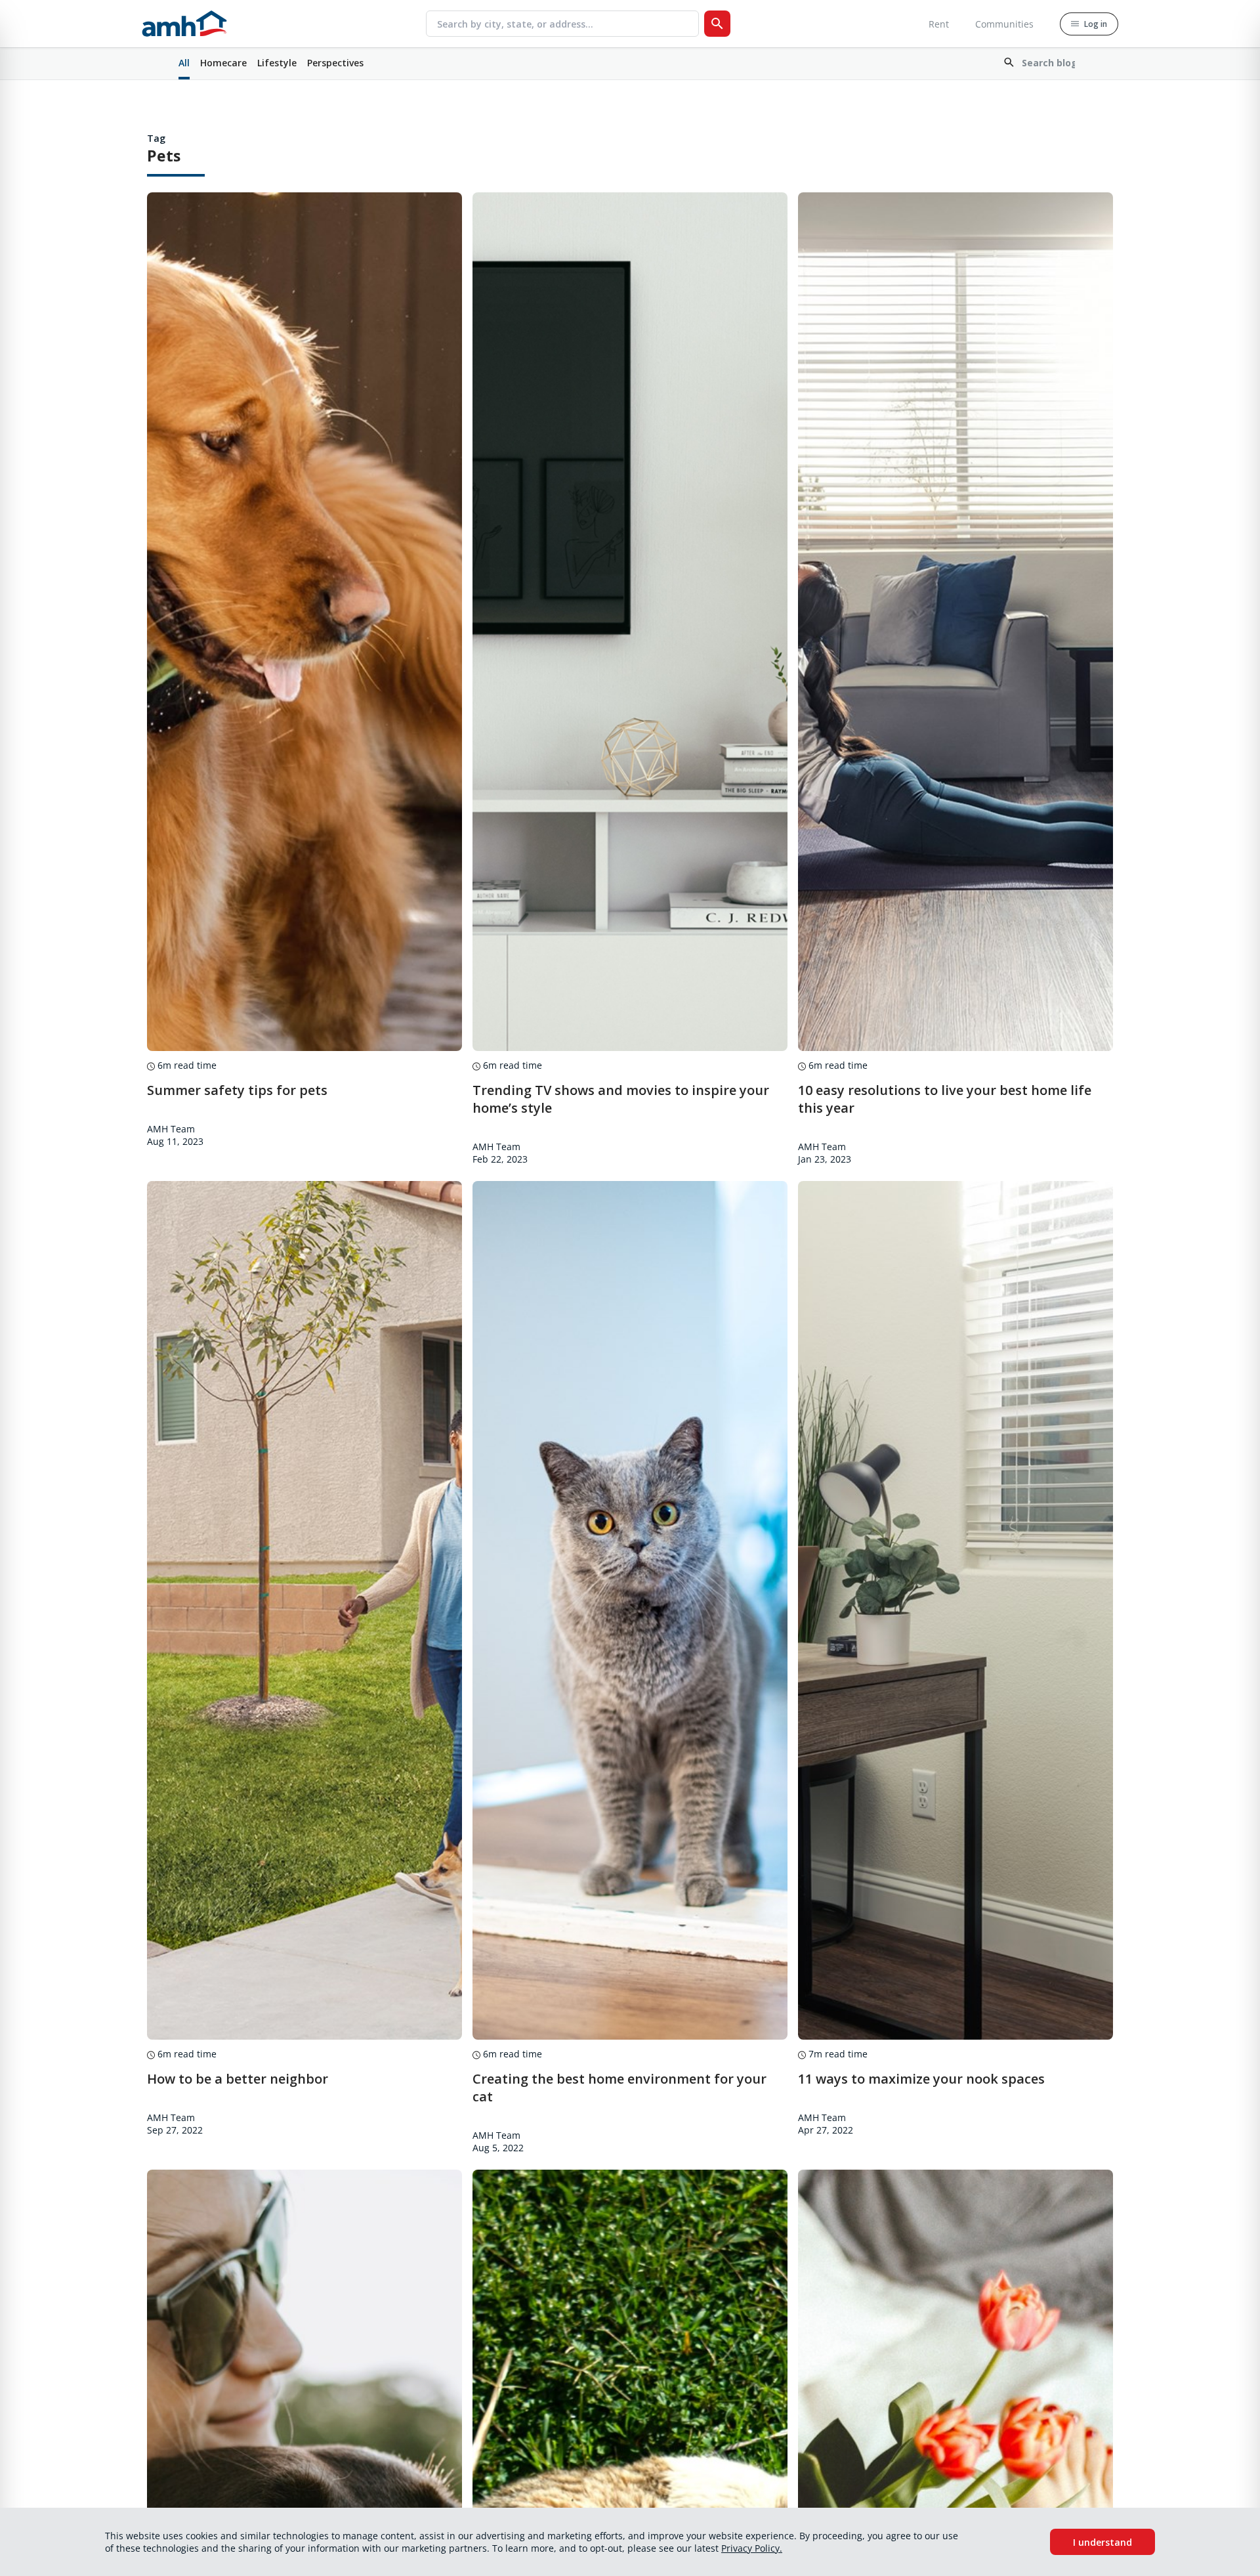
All (184, 63)
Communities (1004, 24)
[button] (1042, 64)
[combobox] (568, 24)
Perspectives (335, 63)
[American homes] (184, 24)
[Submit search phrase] (1042, 63)
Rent (939, 24)
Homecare (223, 63)
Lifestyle (277, 63)
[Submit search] (717, 24)
